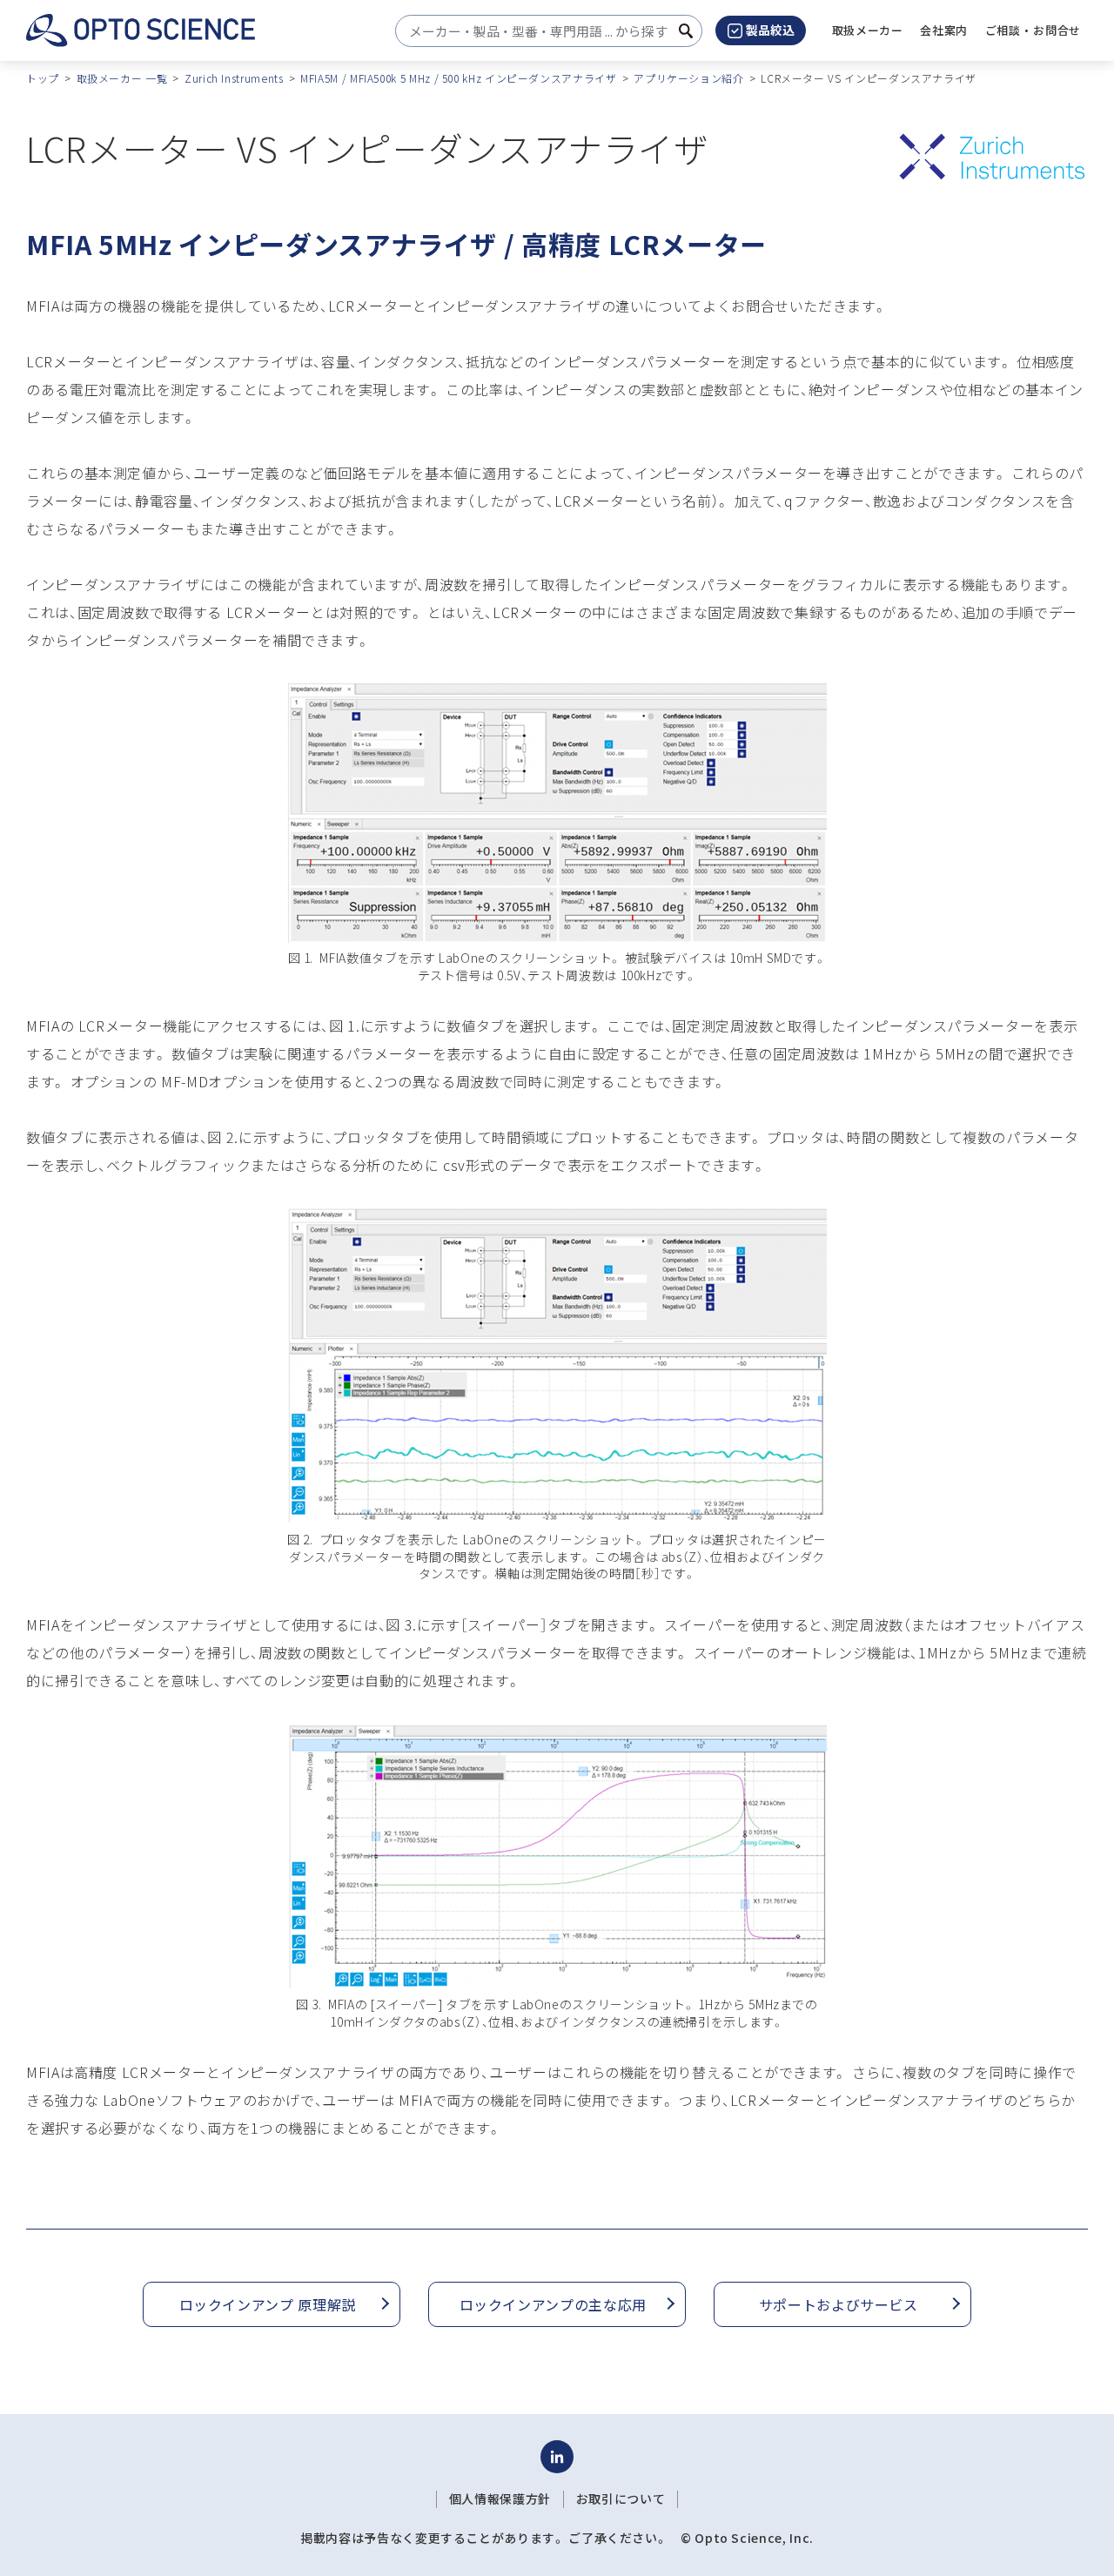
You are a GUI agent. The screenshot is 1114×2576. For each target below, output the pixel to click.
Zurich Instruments (234, 78)
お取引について (621, 2499)
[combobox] (544, 31)
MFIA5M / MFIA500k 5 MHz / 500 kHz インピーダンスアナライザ (458, 78)
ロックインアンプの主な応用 (553, 2304)
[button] (944, 30)
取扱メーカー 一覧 (122, 78)
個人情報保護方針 (500, 2499)
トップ (43, 78)
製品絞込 (770, 30)
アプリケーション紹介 (688, 78)
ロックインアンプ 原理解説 (268, 2304)
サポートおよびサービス (839, 2304)
